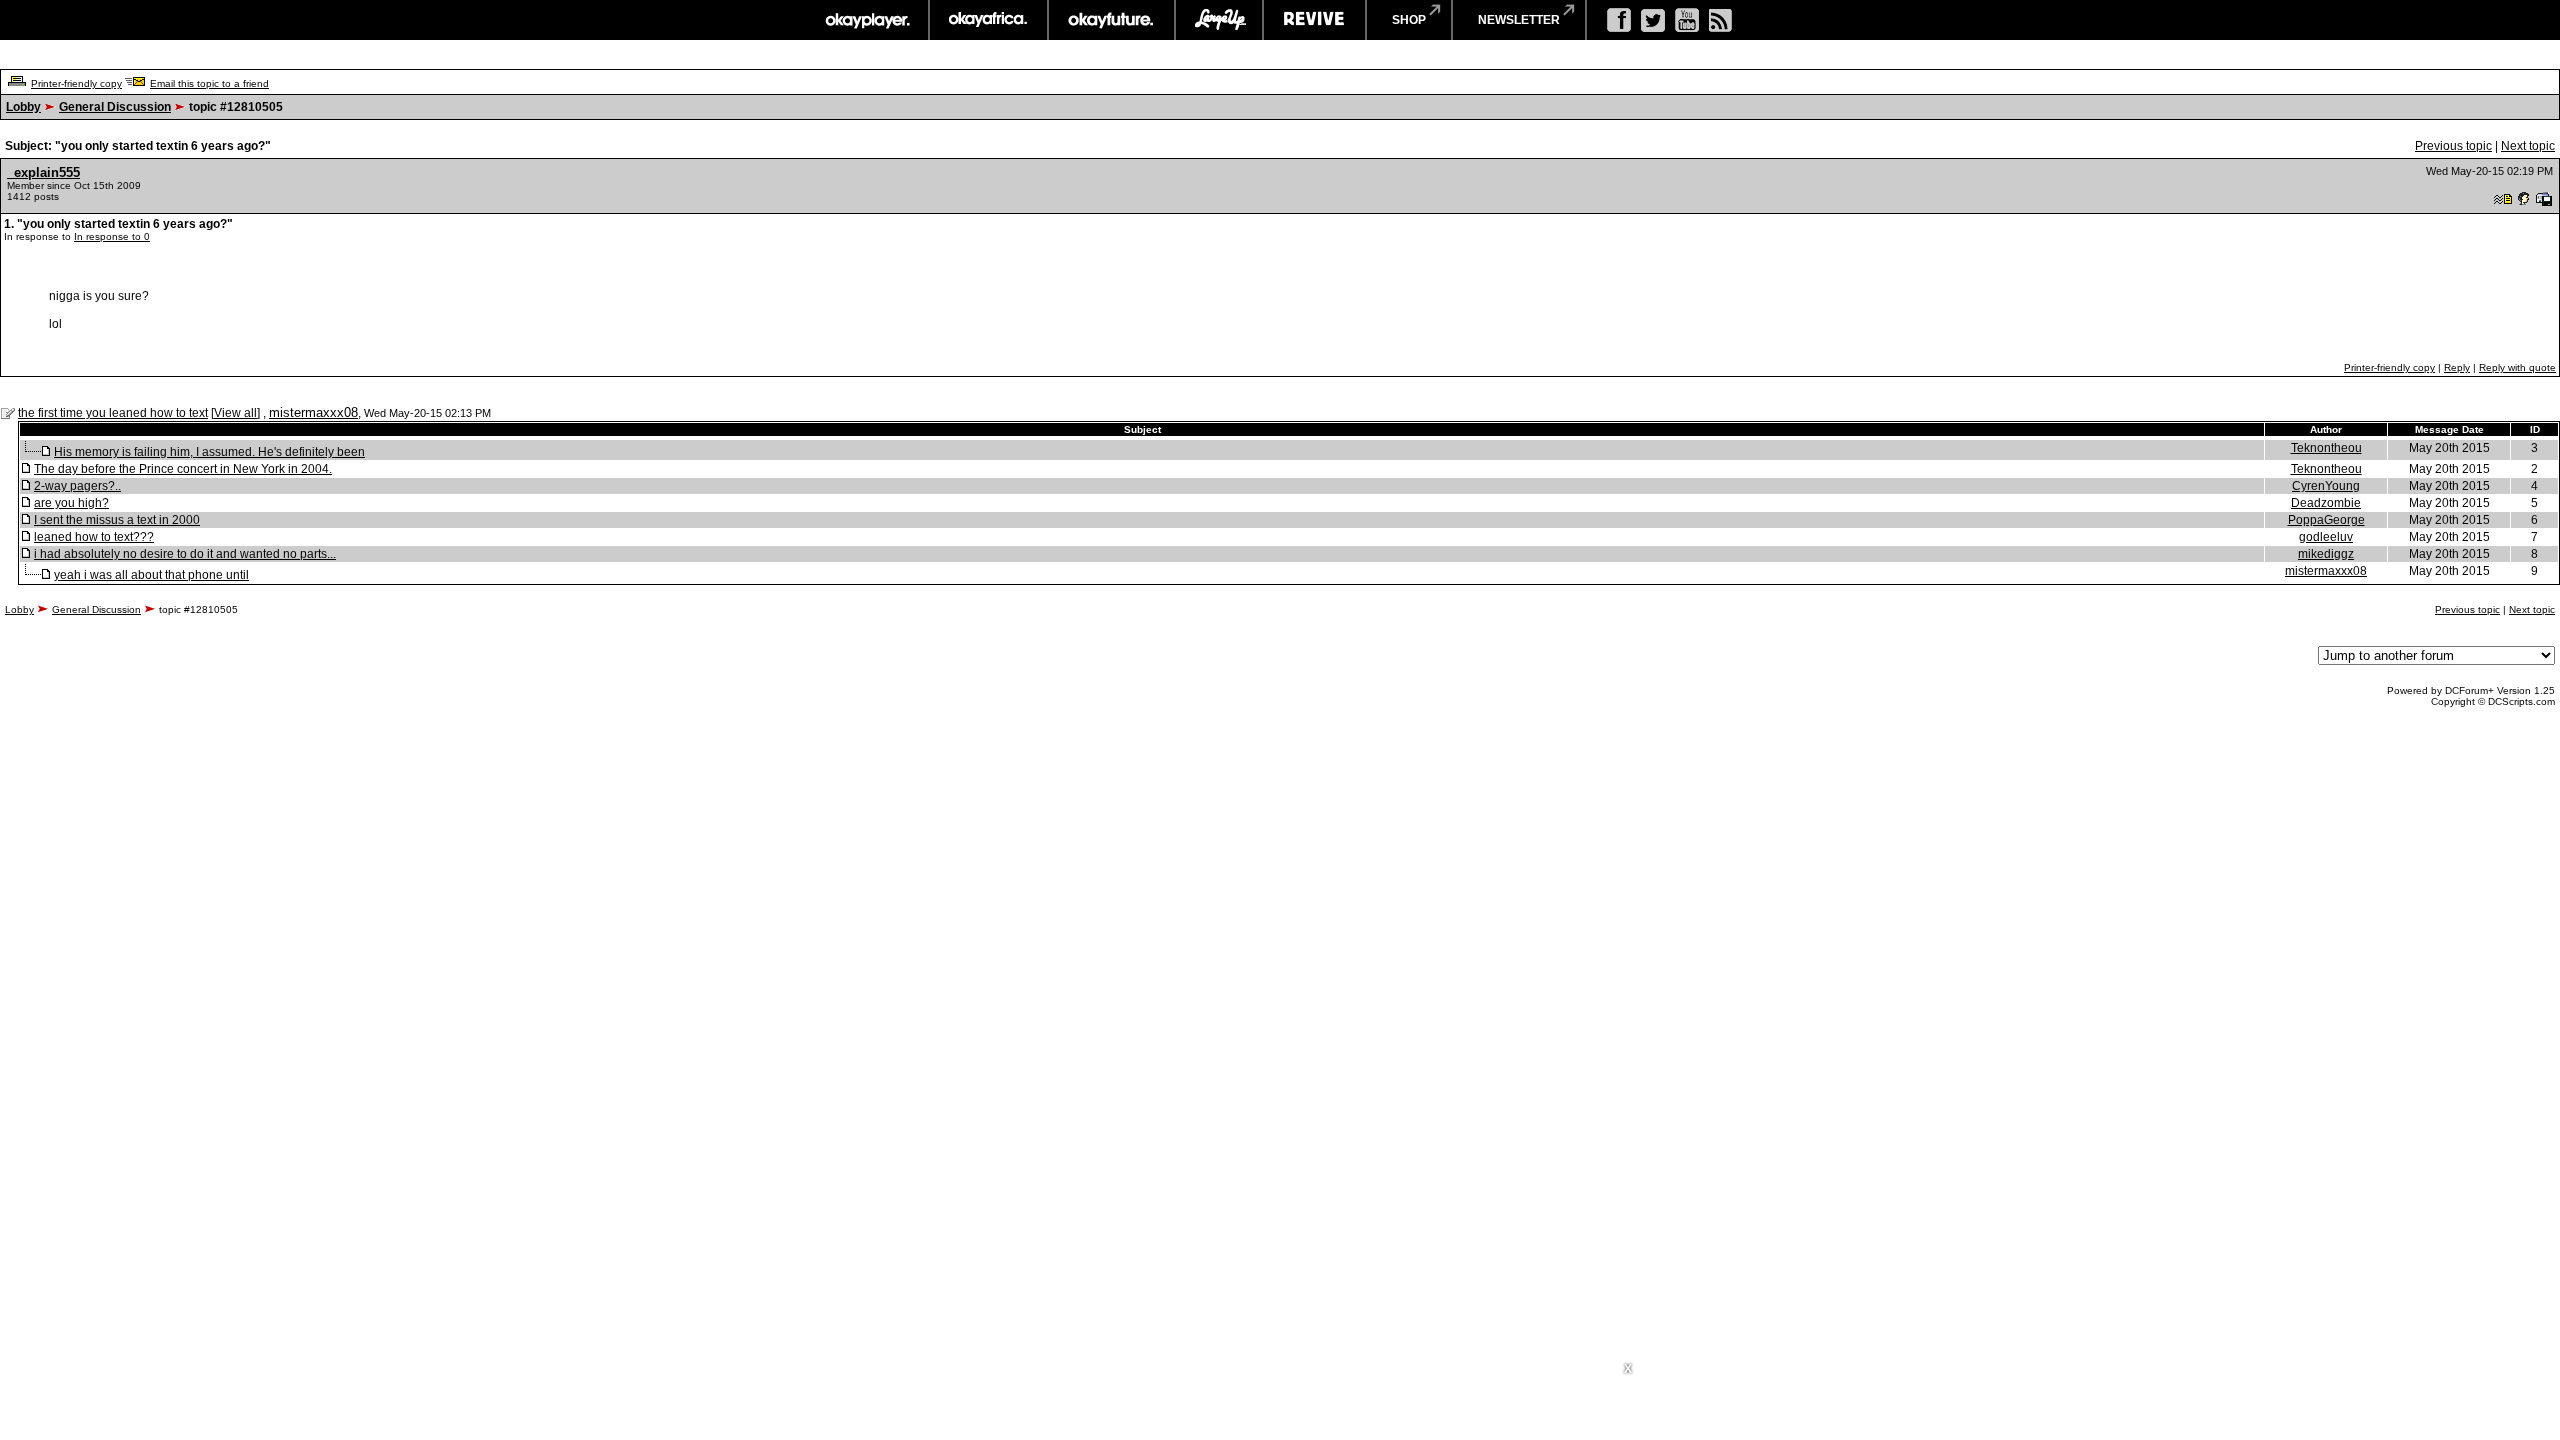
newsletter (1519, 20)
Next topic (2528, 146)
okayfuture (1111, 20)
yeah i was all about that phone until (151, 575)
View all (235, 413)
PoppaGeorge (2326, 520)
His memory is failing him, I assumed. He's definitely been (209, 452)
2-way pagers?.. (77, 486)
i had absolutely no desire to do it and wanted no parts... (185, 554)
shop (1409, 20)
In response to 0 (112, 236)
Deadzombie (2326, 503)
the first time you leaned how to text (113, 413)
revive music (1314, 20)
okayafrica (988, 20)
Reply (2457, 367)
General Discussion (115, 107)
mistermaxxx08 (313, 412)
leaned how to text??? (94, 537)
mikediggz (2326, 554)
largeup (1219, 20)
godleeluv (2326, 537)
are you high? (71, 503)
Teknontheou (2326, 448)
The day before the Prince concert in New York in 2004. (183, 469)
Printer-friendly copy (76, 83)
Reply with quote (2517, 367)
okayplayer (866, 20)
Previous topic (2453, 146)
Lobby (23, 107)
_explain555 (43, 172)
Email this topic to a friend (209, 83)
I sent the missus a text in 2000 (117, 520)
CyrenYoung (2326, 486)
